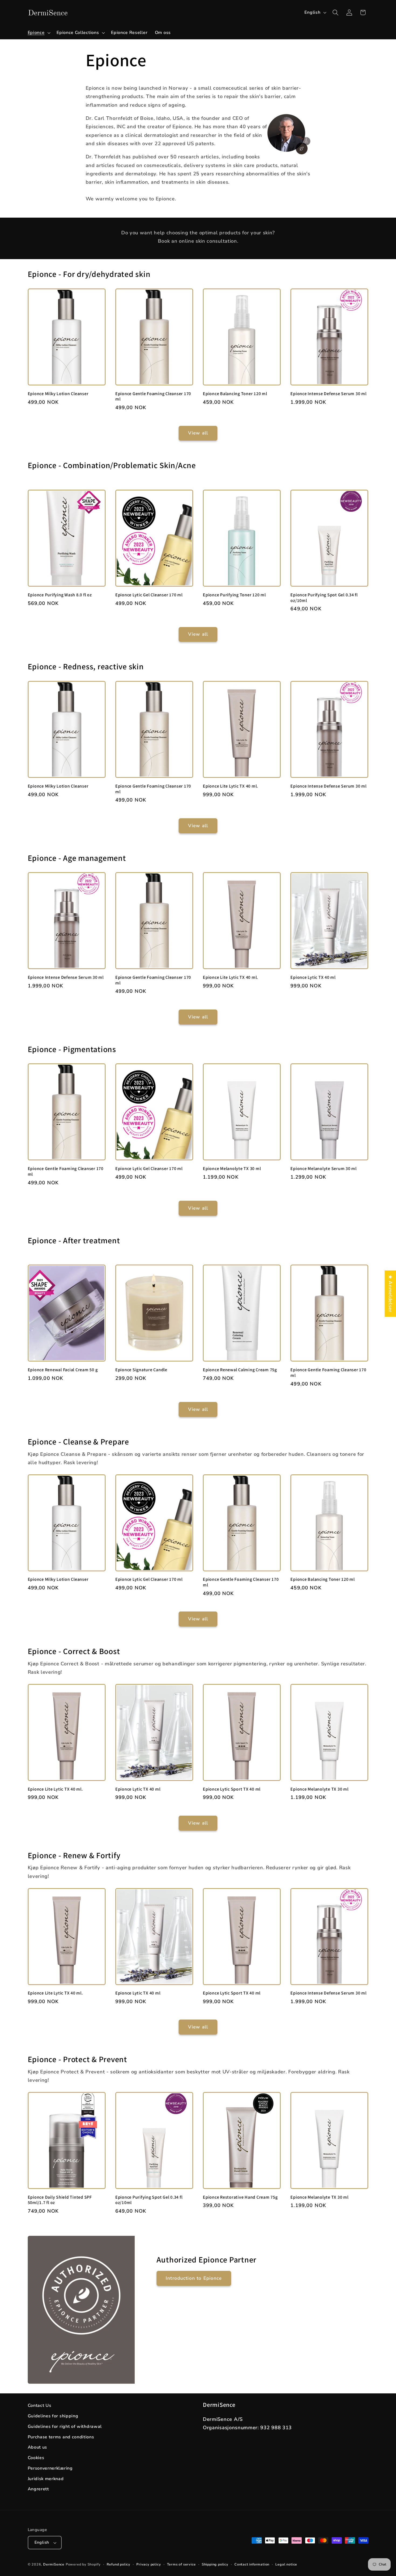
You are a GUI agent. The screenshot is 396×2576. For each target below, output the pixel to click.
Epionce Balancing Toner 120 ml (235, 394)
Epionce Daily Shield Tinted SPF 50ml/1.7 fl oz (60, 2200)
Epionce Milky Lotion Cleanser (58, 394)
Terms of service (181, 2564)
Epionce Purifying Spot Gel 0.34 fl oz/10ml (324, 598)
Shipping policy (215, 2564)
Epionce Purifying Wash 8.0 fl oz (60, 595)
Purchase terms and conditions (61, 2437)
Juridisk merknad (46, 2479)
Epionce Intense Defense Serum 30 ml (328, 394)
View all (198, 433)
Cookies (36, 2458)
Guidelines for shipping (53, 2416)
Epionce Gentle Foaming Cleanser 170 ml (153, 396)
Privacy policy (149, 2564)
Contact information (252, 2564)
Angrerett (38, 2489)
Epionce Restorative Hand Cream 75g (240, 2197)
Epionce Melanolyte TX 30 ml (232, 1169)
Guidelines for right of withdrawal (65, 2427)
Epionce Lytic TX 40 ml (313, 977)
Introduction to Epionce (194, 2278)
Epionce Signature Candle (141, 1370)
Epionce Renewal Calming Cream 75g (240, 1370)
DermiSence (54, 2564)
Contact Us (40, 2406)
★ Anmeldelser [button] (390, 1294)
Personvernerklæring (50, 2468)
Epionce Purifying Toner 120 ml (234, 595)
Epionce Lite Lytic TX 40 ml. (230, 786)
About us (38, 2447)
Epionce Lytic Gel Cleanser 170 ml (149, 595)
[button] (39, 33)
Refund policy (119, 2564)
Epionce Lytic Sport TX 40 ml (232, 1789)
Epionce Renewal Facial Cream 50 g (63, 1370)
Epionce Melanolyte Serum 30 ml (324, 1169)
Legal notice (286, 2564)
